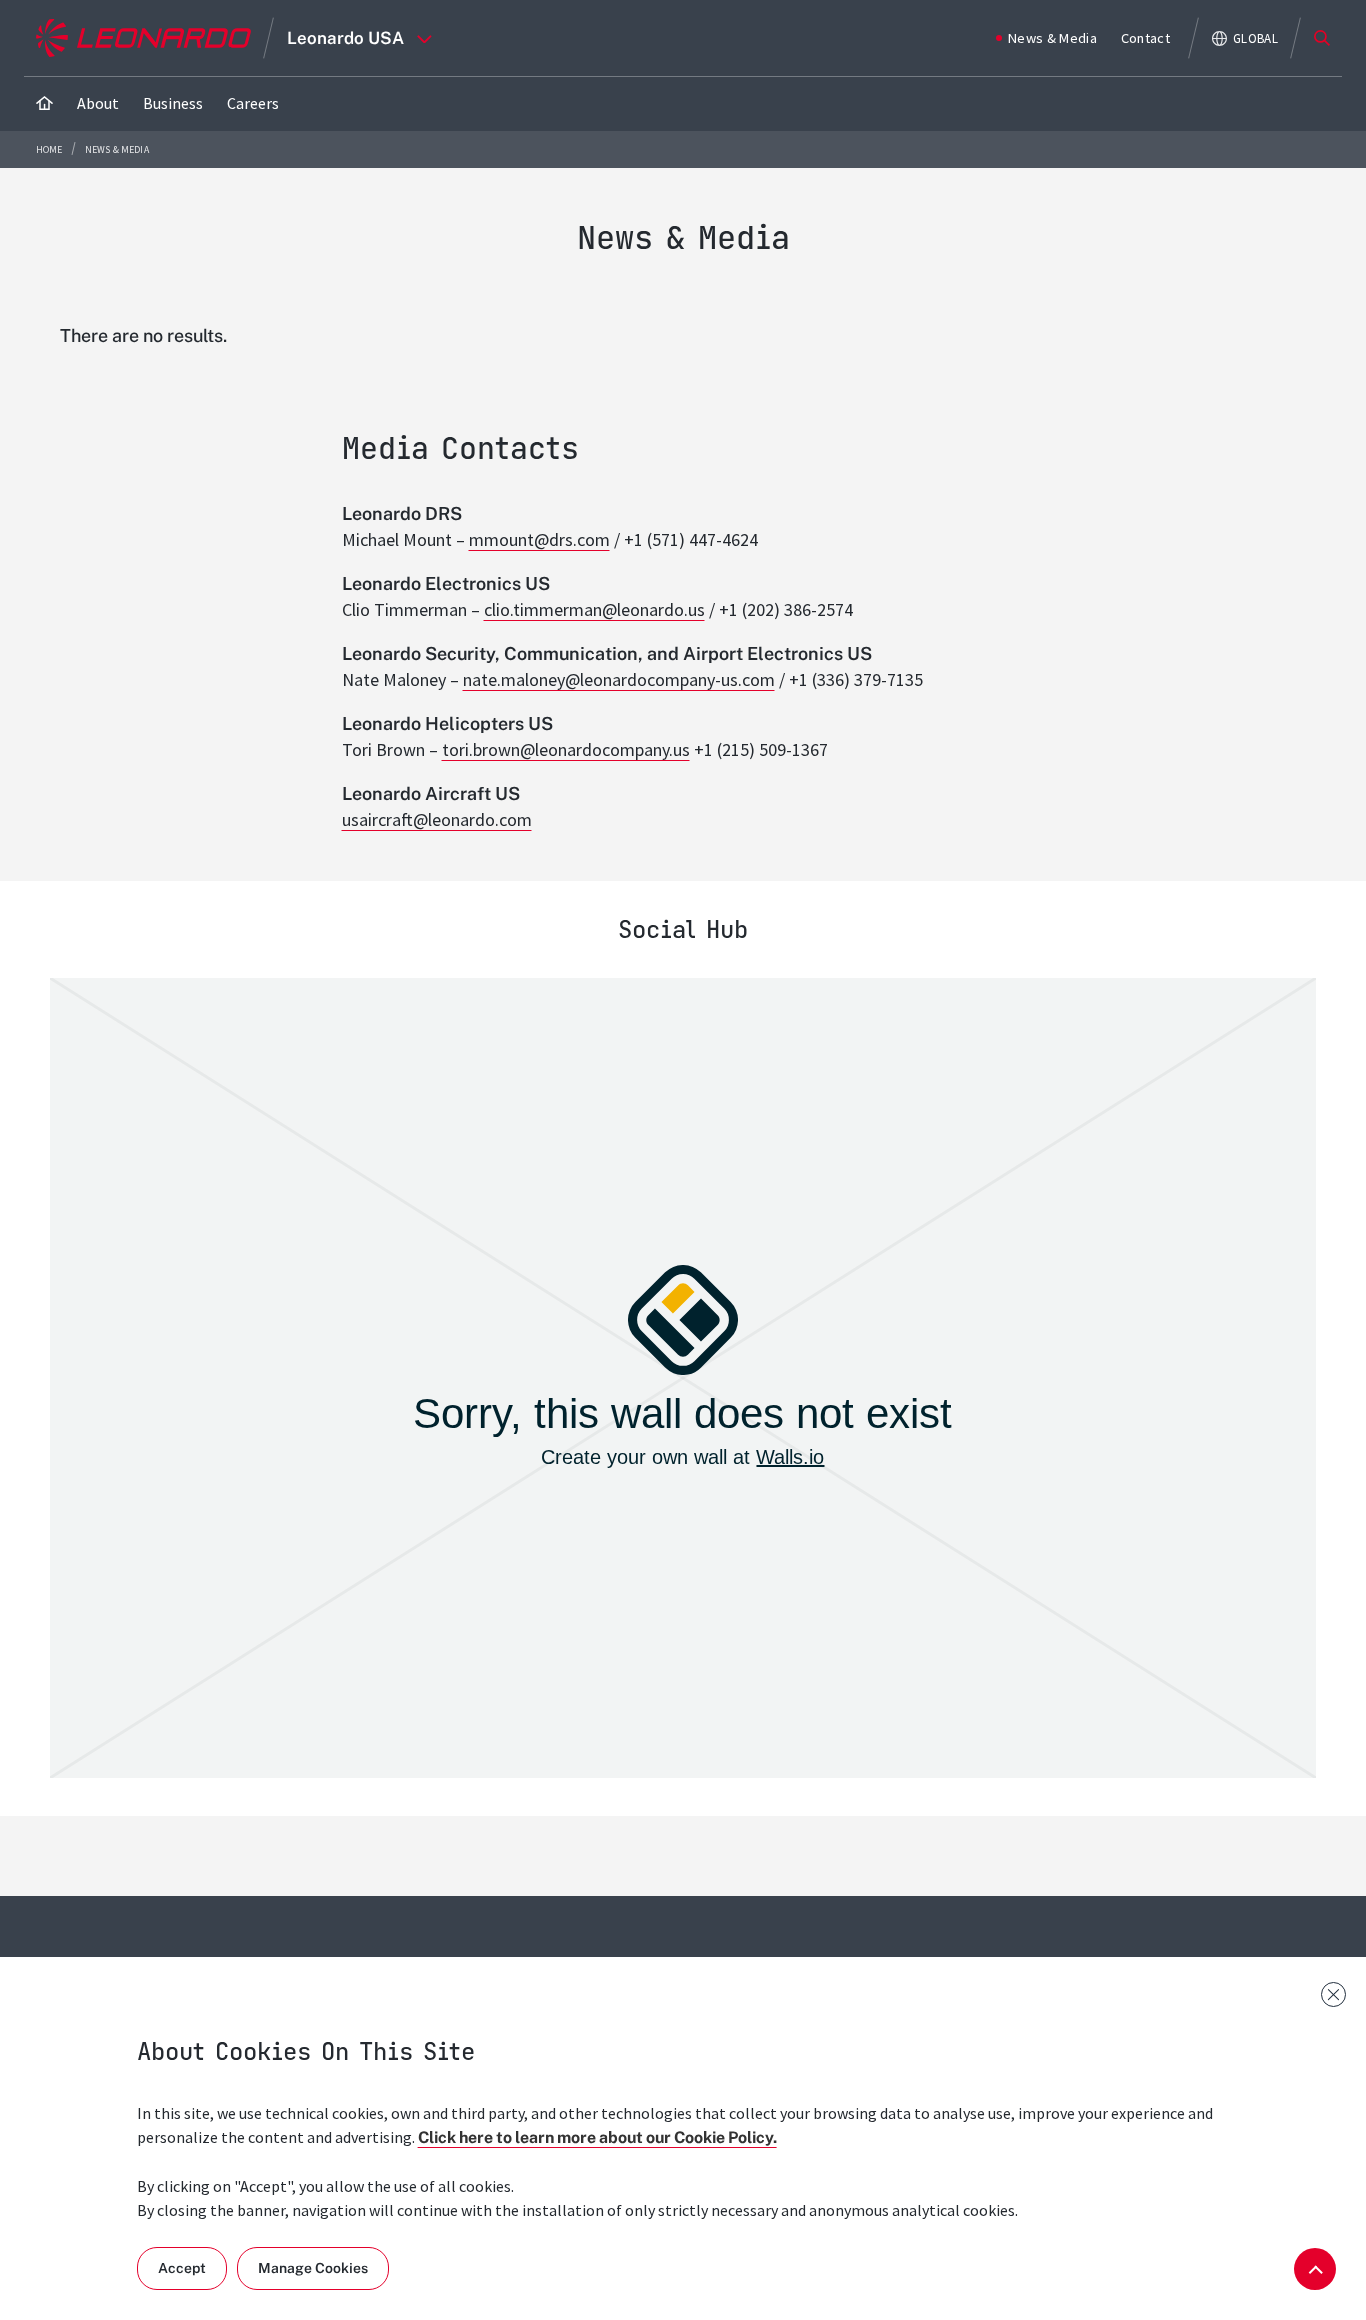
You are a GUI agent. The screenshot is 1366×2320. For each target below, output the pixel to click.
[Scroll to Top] (1315, 2269)
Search (1322, 38)
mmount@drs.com (539, 539)
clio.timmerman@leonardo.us (594, 609)
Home (50, 149)
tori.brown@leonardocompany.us (566, 749)
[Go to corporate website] (143, 38)
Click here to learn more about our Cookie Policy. (597, 2137)
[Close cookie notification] (1333, 1994)
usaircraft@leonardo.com (437, 819)
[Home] (44, 103)
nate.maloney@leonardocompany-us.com (619, 679)
